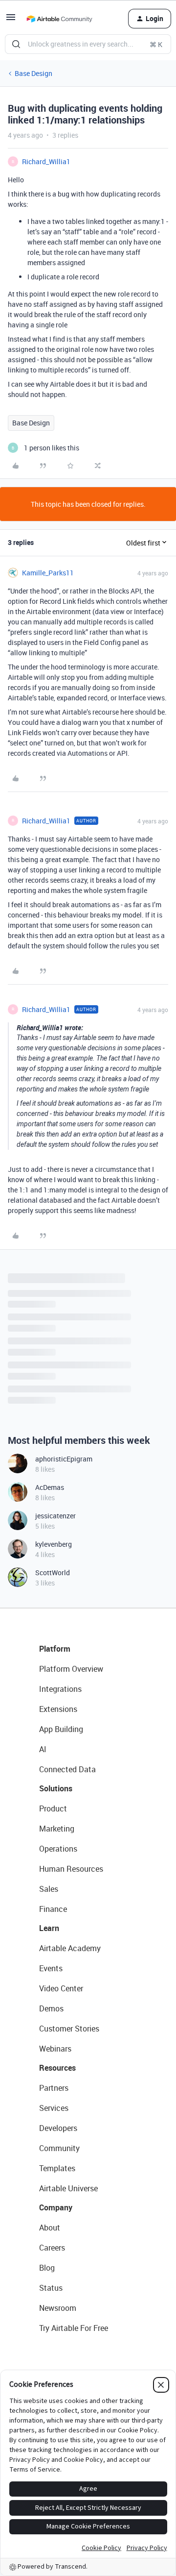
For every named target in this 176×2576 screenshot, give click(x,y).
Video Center (61, 1988)
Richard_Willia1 (46, 161)
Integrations (60, 1689)
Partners (54, 2088)
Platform (55, 1649)
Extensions (58, 1709)
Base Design (33, 73)
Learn (49, 1928)
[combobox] (88, 44)
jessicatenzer (55, 1516)
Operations (58, 1849)
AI (43, 1749)
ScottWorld (53, 1573)
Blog (47, 2268)
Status (51, 2288)
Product (53, 1808)
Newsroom (58, 2308)
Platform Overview (71, 1669)
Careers (52, 2248)
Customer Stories (69, 2029)
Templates (57, 2168)
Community (59, 2148)
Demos (51, 2008)
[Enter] (16, 44)
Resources (57, 2068)
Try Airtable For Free (74, 2328)
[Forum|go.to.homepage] (59, 19)
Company (56, 2207)
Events (51, 1968)
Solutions (56, 1788)
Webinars (55, 2049)
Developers (58, 2128)
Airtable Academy (70, 1948)
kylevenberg (54, 1544)
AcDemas (50, 1487)
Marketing (57, 1829)
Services (54, 2108)
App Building (61, 1729)
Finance (53, 1909)
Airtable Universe (68, 2188)
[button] (11, 20)
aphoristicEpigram (64, 1459)
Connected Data (67, 1769)
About (50, 2228)
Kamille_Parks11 (48, 573)
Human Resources (71, 1869)
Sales (49, 1889)
